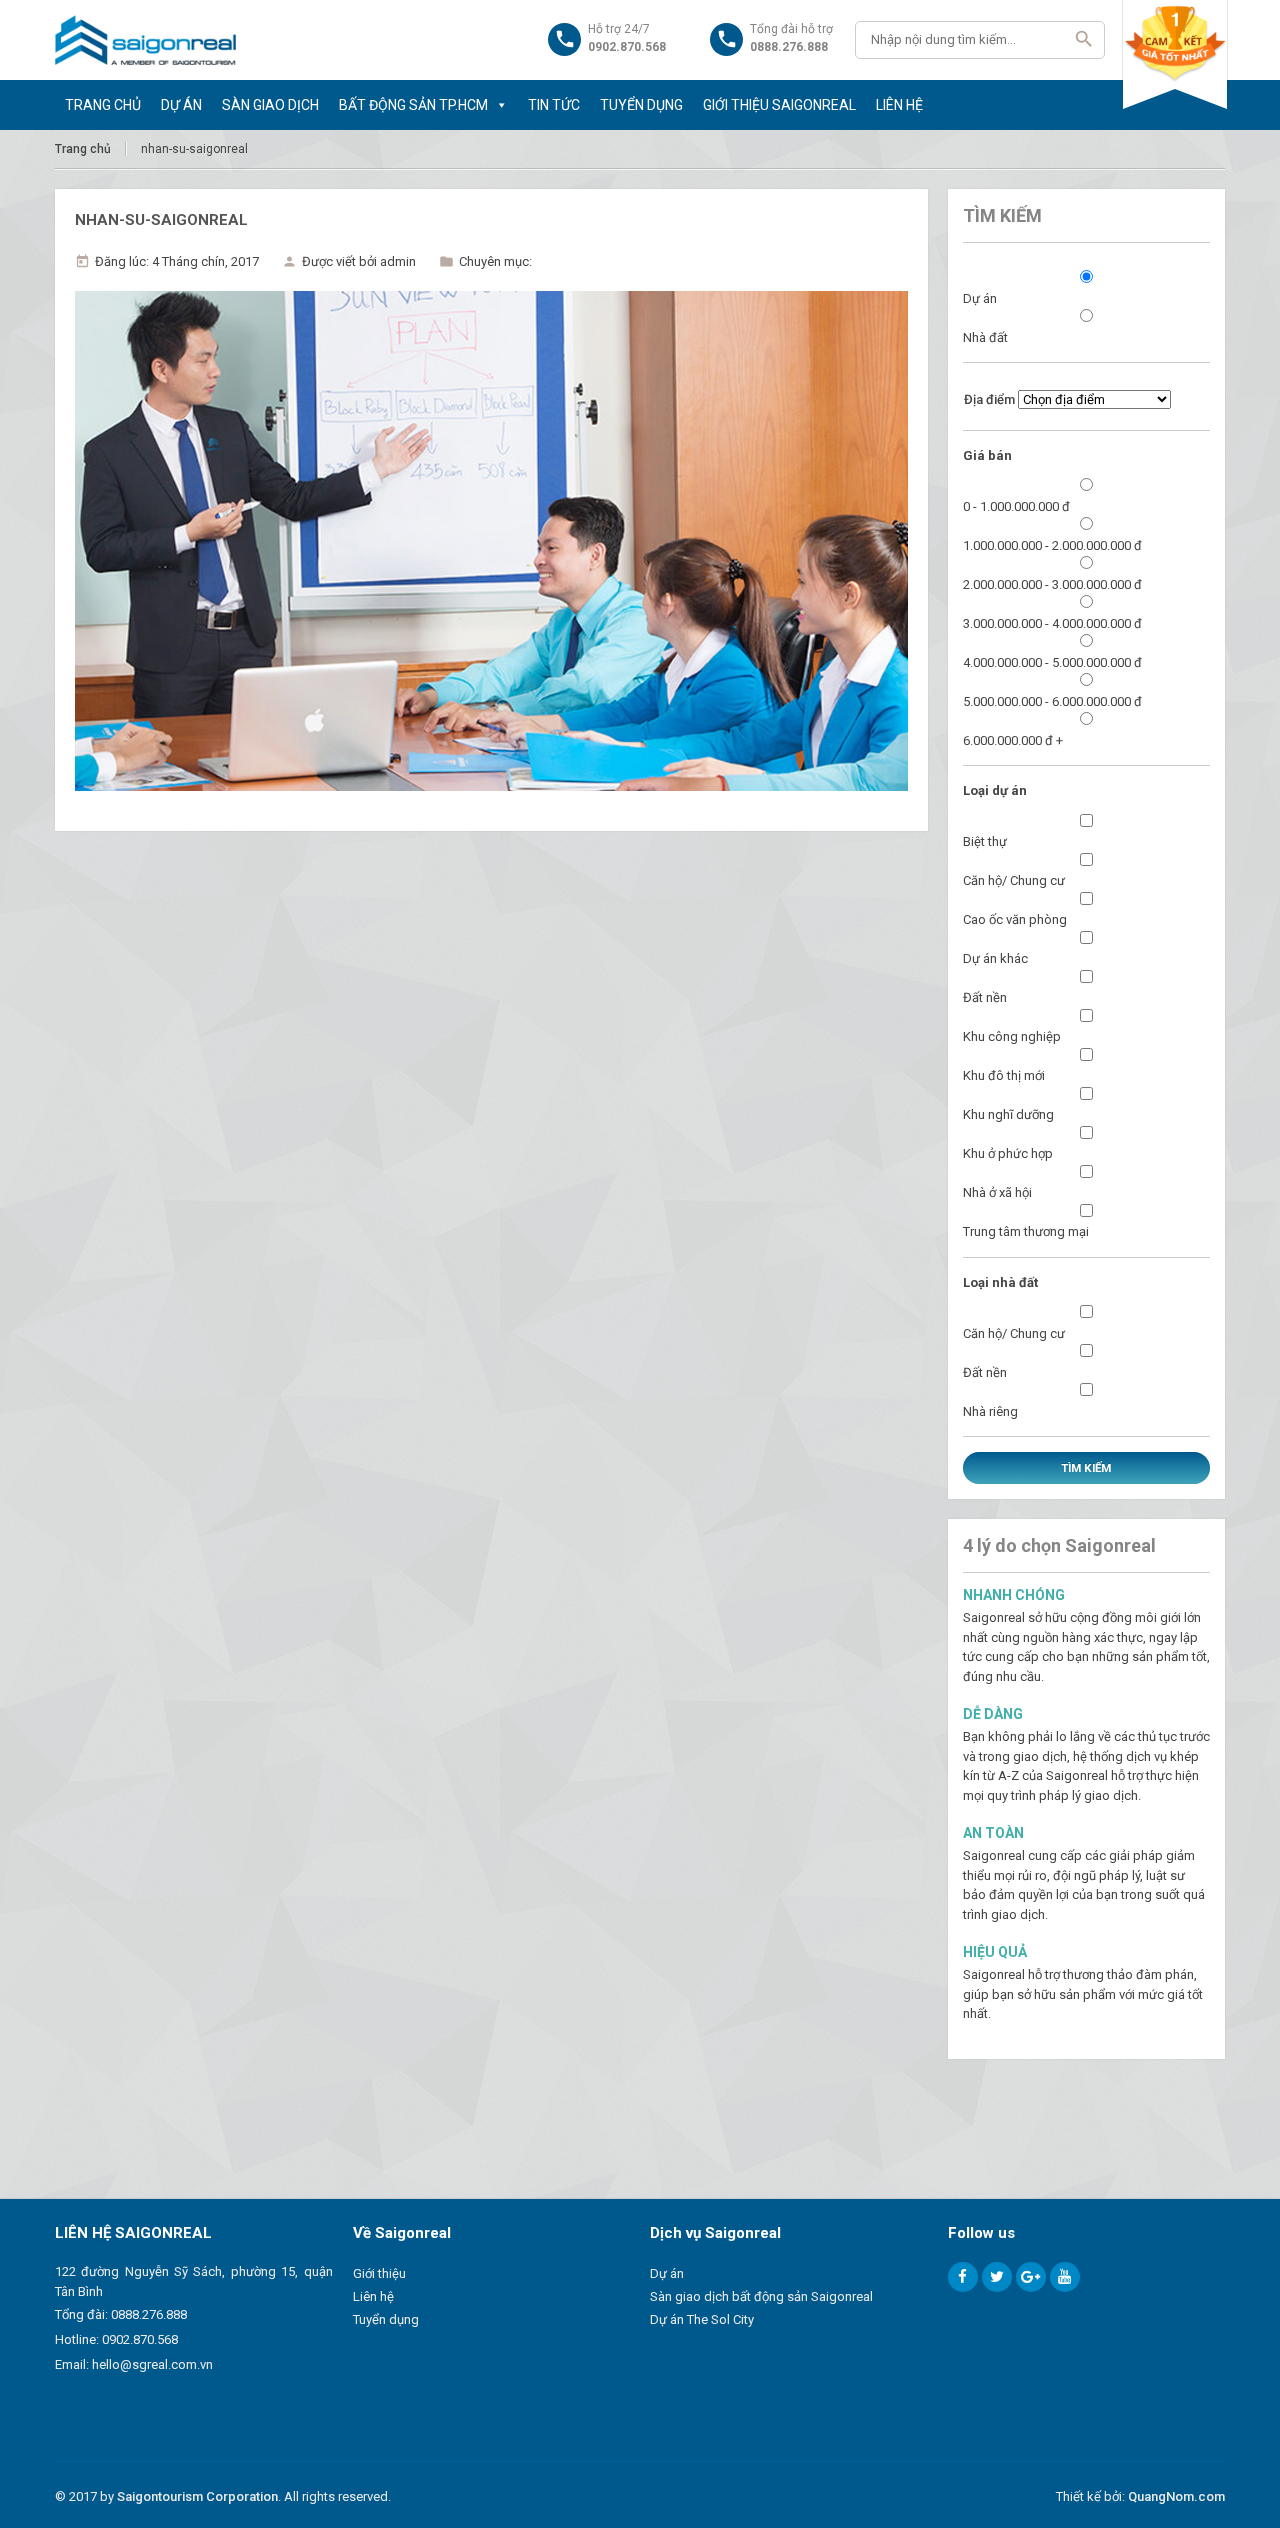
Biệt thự (985, 841)
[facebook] (963, 2277)
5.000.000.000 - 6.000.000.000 (1052, 701)
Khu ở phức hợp (1008, 1153)
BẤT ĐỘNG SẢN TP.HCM (413, 105)
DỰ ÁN (181, 105)
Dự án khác (995, 958)
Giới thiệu (379, 2273)
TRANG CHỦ (103, 105)
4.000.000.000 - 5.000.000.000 (1052, 662)
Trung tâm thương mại (1026, 1231)
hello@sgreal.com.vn (152, 2364)
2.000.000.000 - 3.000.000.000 (1052, 584)
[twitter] (997, 2277)
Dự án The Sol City (702, 2319)
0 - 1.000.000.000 (1016, 506)
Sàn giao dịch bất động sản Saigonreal (761, 2296)
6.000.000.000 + (1013, 740)
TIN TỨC (554, 105)
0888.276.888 (149, 2314)
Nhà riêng (990, 1411)
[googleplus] (1031, 2277)
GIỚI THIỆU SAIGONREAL (779, 105)
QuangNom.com (1176, 2496)
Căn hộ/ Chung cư (1014, 880)
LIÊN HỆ (899, 105)
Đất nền (985, 997)
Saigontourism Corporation (197, 2496)
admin (398, 261)
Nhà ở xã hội (997, 1192)
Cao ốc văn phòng (1015, 919)
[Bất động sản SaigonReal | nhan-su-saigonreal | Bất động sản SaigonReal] (145, 40)
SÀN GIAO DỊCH (270, 105)
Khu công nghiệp (1012, 1036)
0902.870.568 (140, 2339)
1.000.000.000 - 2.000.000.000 (1052, 545)
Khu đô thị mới (1004, 1075)
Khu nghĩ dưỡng (1008, 1114)
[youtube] (1065, 2277)
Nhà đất (985, 337)
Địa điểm (989, 399)
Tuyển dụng (386, 2319)
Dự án (980, 298)
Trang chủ (83, 149)
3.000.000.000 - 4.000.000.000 (1052, 623)
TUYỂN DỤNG (641, 105)
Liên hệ (373, 2296)
